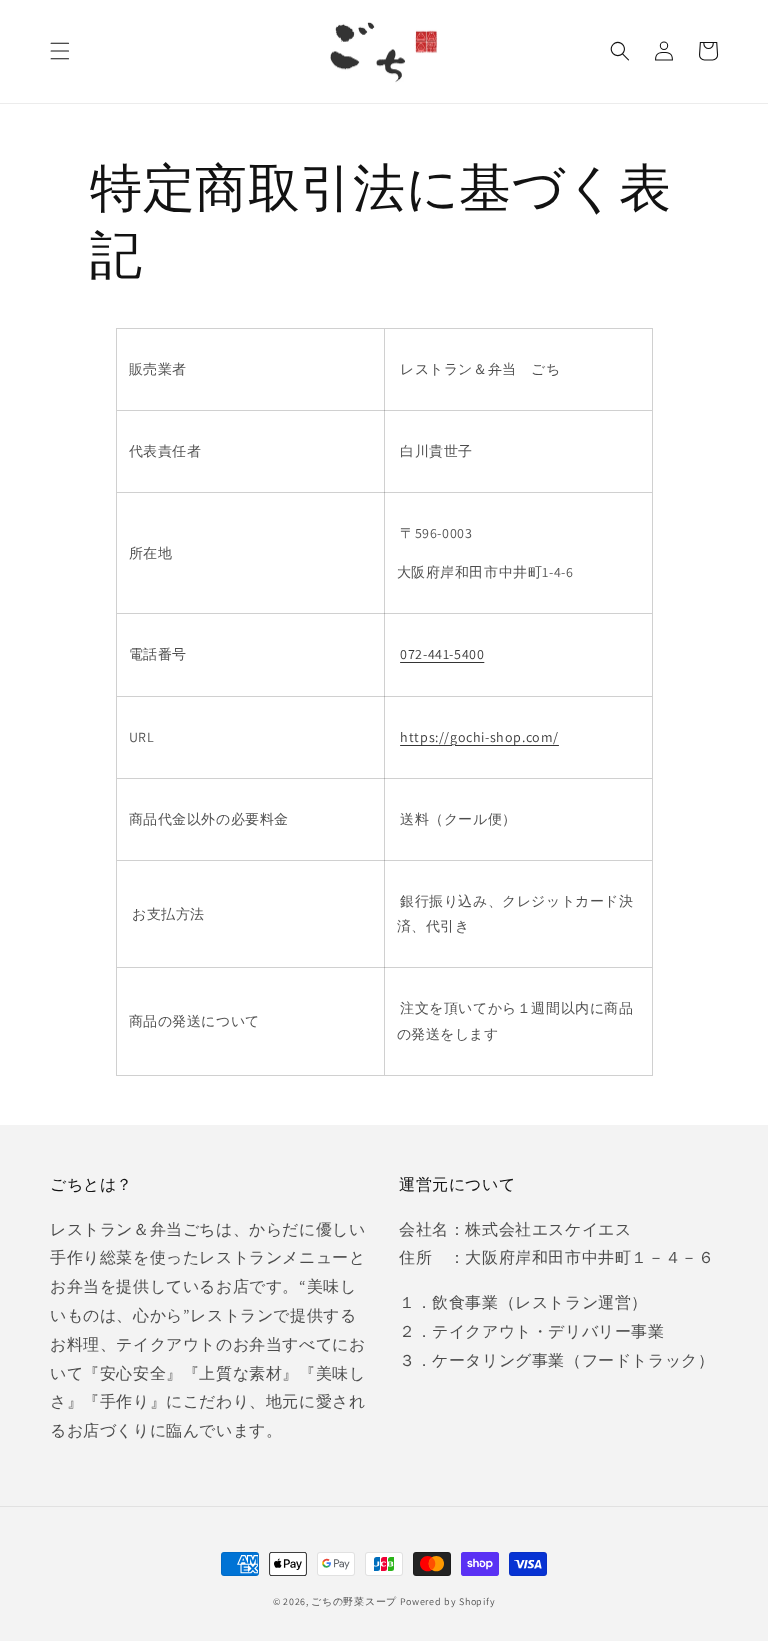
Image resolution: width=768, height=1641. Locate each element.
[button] (60, 51)
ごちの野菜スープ (354, 1601)
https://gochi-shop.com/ (479, 737)
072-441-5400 (442, 654)
